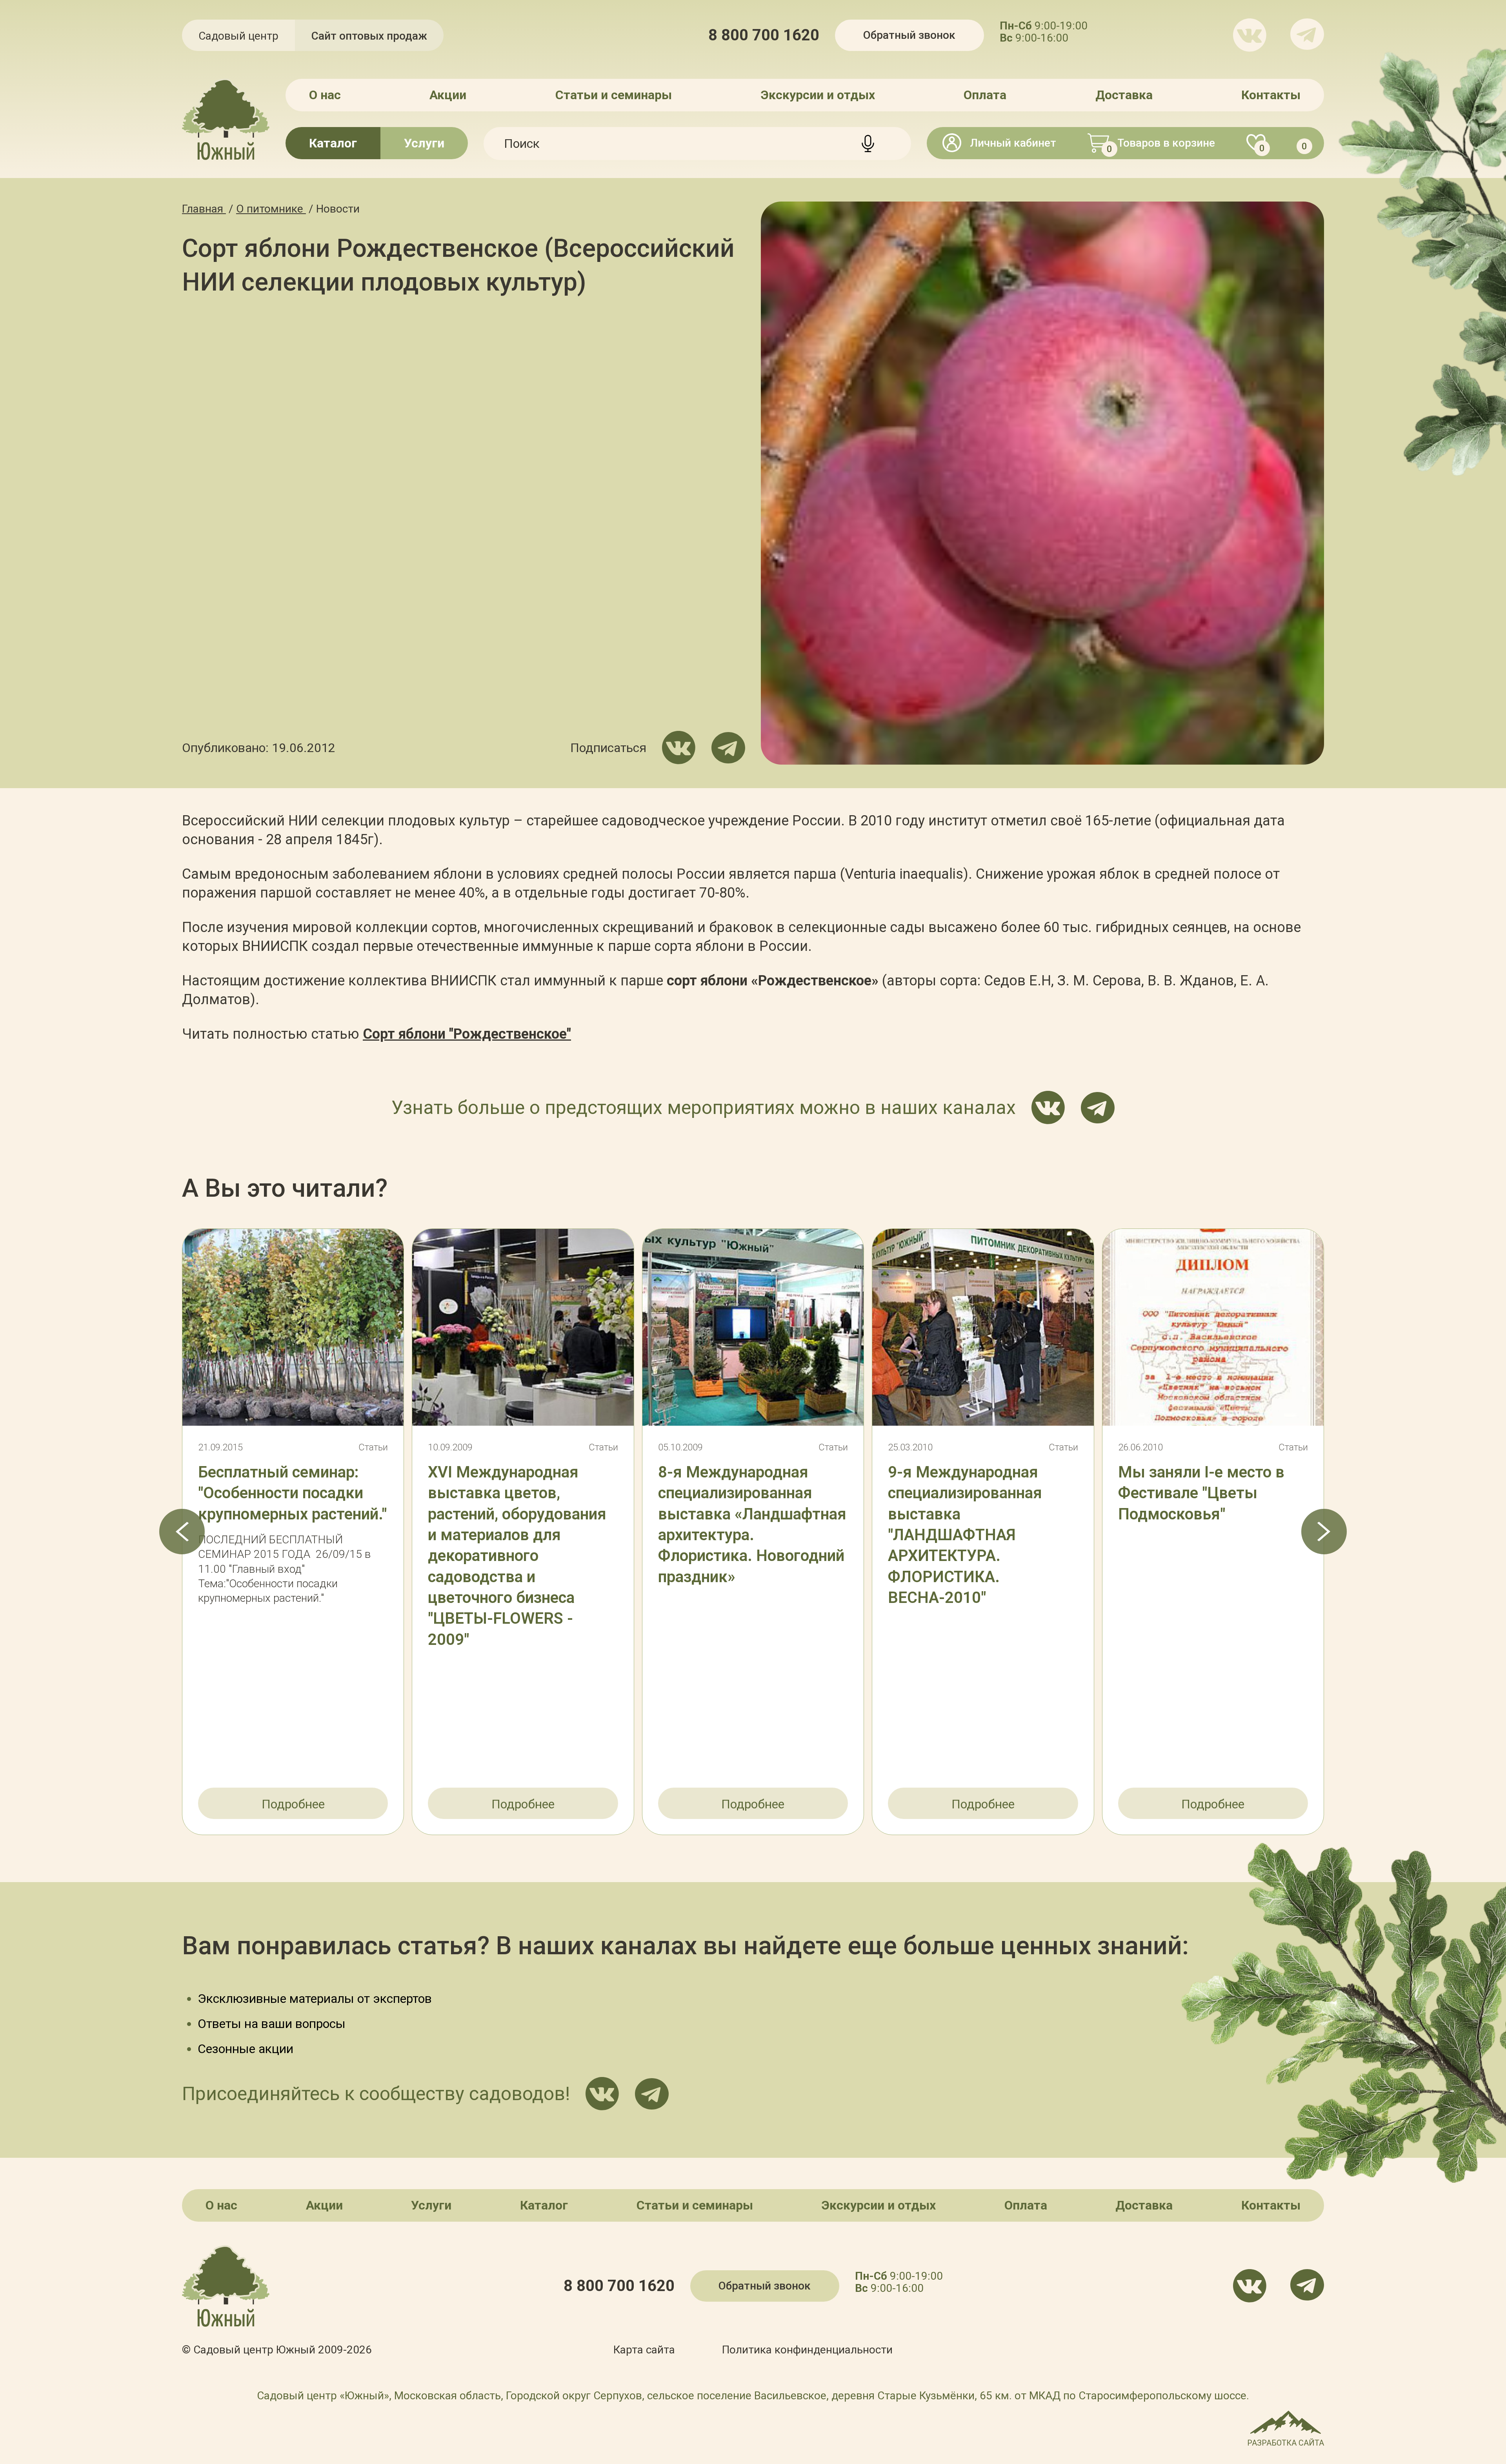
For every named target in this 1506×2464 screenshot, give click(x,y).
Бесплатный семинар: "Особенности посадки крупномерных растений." (292, 1493)
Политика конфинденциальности (807, 2350)
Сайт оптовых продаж (369, 36)
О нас (325, 95)
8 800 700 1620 (764, 35)
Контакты (1271, 95)
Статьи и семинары (614, 95)
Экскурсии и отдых (818, 95)
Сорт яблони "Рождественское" (467, 1034)
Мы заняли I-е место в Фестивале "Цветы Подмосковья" (1201, 1493)
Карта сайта (644, 2350)
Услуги (424, 143)
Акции (448, 95)
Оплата (985, 95)
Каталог (333, 143)
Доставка (1124, 95)
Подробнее (293, 1804)
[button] (182, 1532)
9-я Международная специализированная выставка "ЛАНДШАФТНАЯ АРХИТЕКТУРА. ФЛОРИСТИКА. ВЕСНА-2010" (965, 1535)
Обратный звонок (909, 35)
